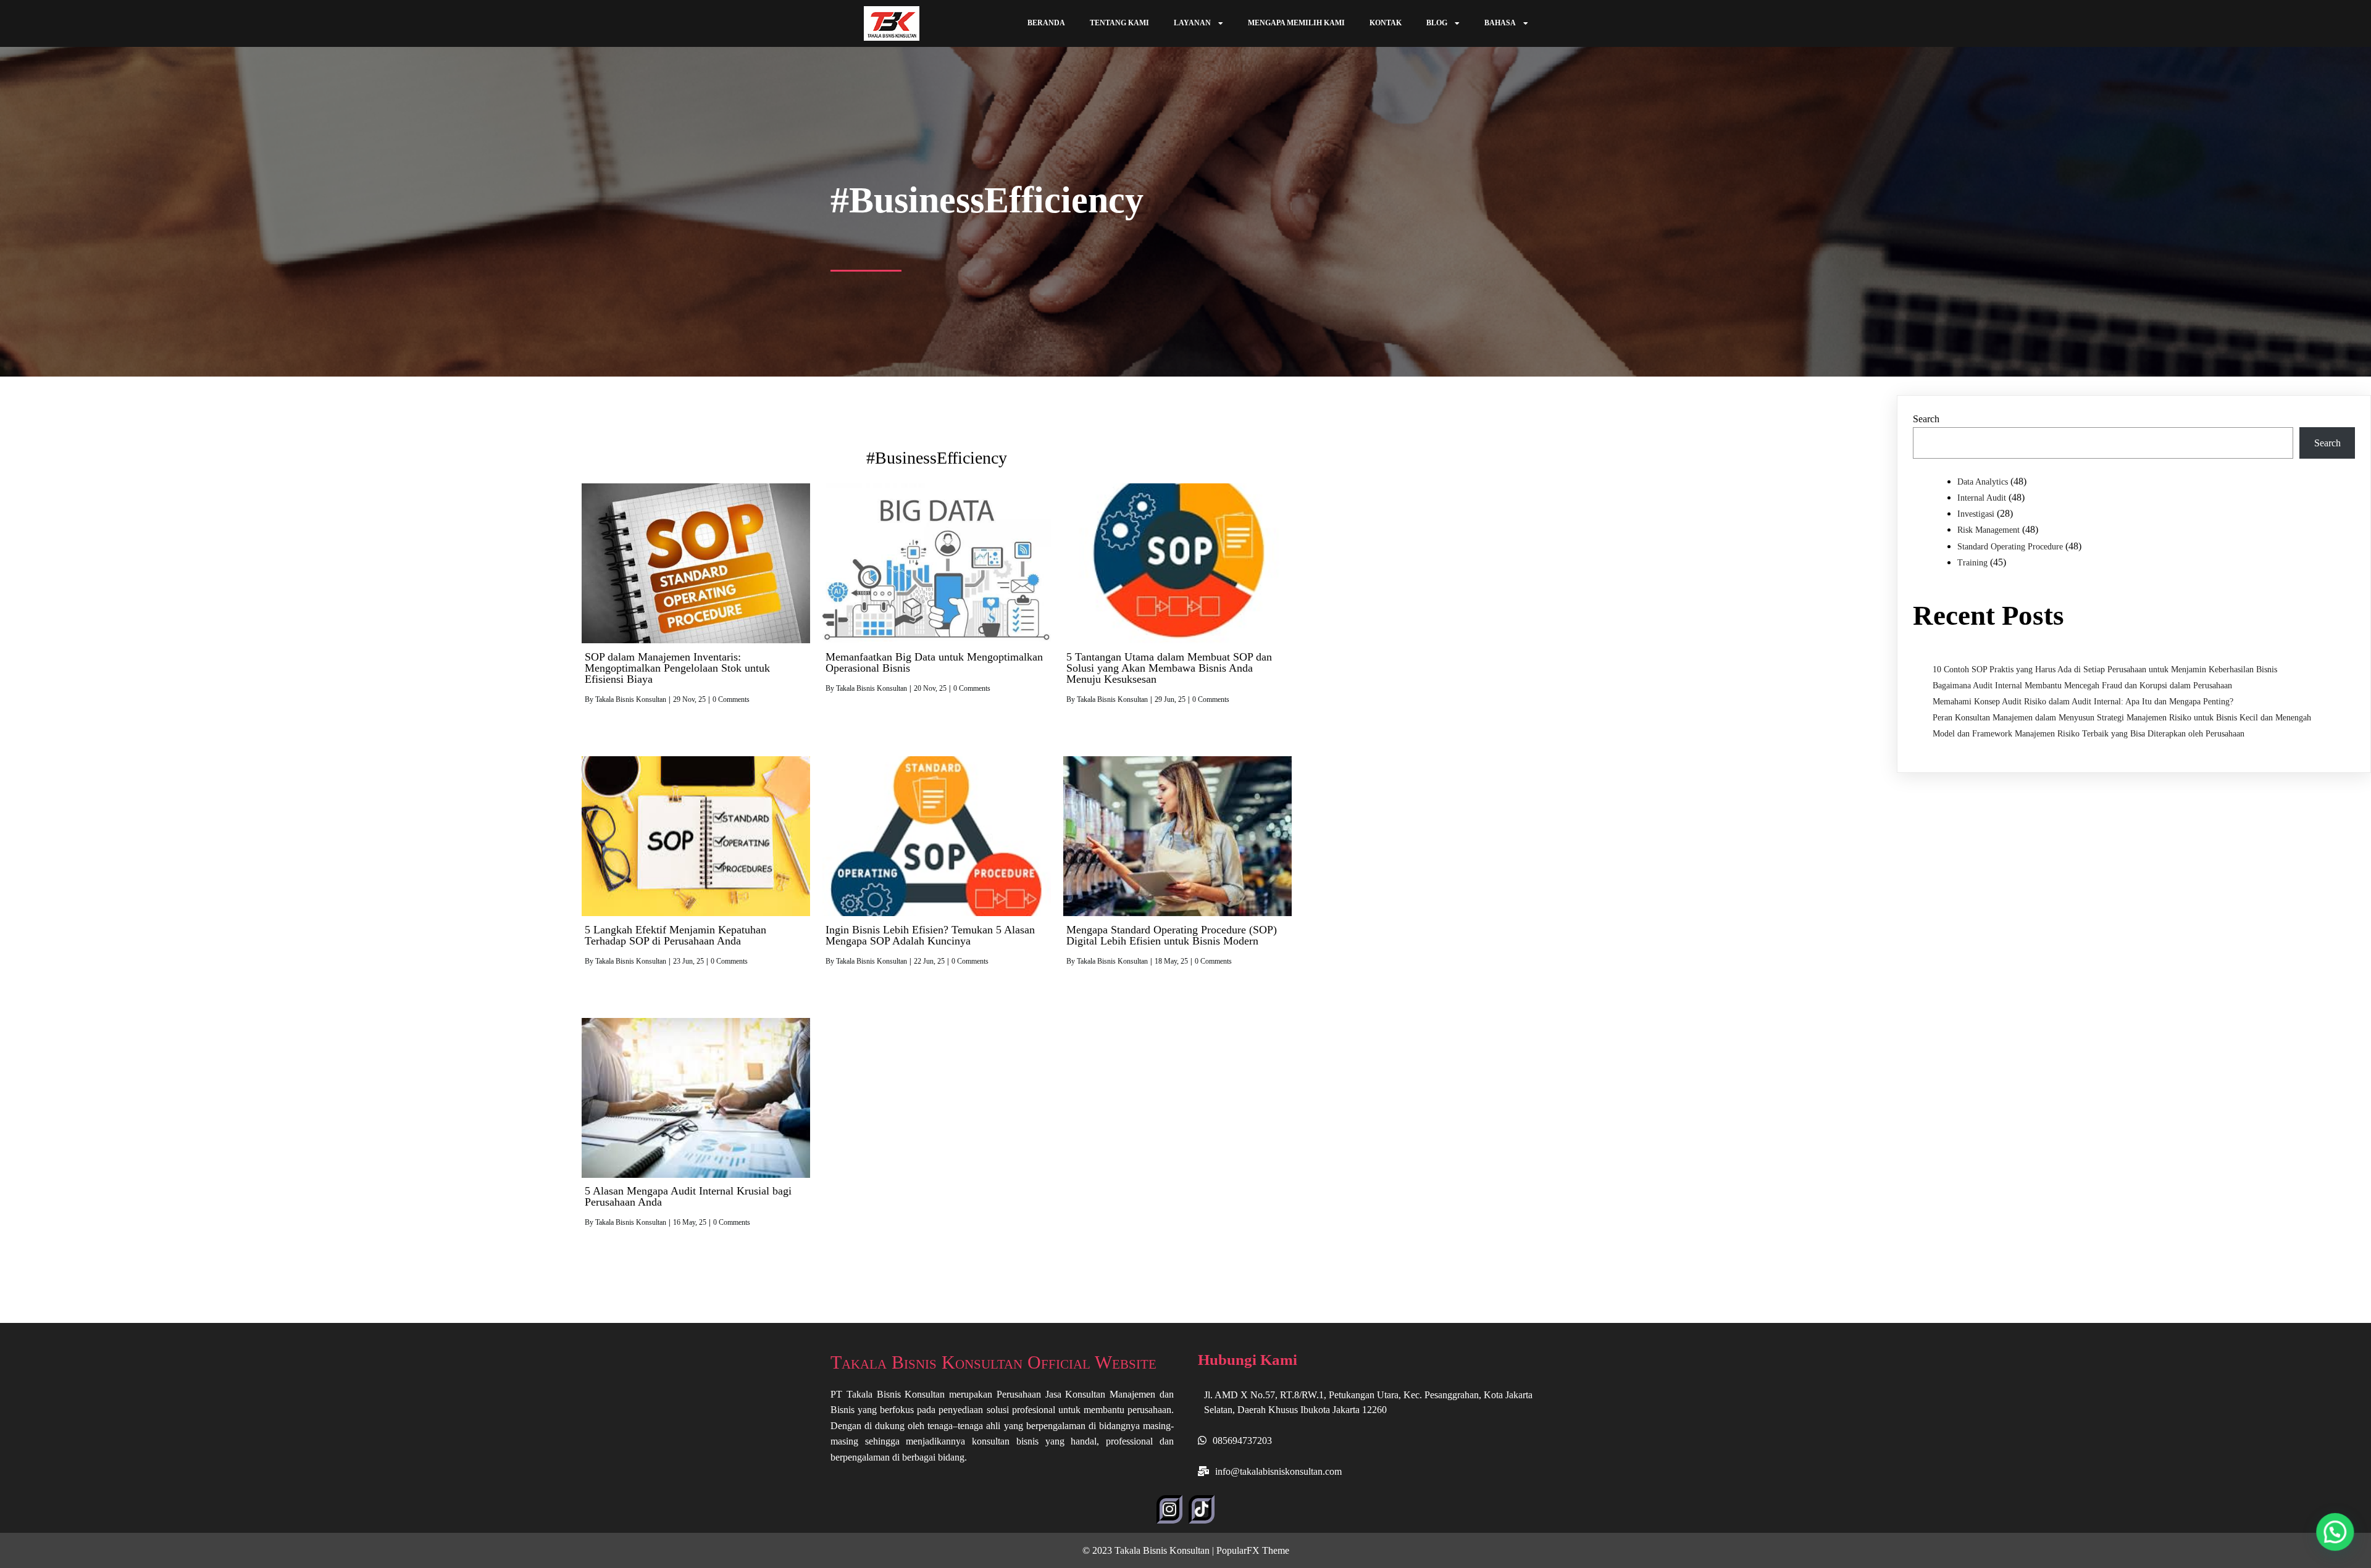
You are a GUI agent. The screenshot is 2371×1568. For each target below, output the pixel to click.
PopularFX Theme (1253, 1550)
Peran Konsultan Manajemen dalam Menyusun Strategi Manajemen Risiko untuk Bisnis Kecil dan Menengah (2122, 718)
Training (1972, 563)
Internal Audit (1982, 498)
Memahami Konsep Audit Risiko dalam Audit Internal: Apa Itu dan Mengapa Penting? (2083, 702)
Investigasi (1976, 514)
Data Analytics (1983, 482)
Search (1926, 419)
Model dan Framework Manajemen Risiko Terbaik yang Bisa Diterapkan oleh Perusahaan (2089, 734)
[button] (2335, 1532)
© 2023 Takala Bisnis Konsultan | (1149, 1550)
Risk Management (1988, 530)
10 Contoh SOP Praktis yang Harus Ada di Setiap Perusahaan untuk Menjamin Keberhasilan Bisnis (2105, 669)
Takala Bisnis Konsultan (631, 699)
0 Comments (731, 699)
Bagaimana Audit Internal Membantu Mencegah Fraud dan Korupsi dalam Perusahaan (2082, 686)
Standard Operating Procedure (2010, 547)
